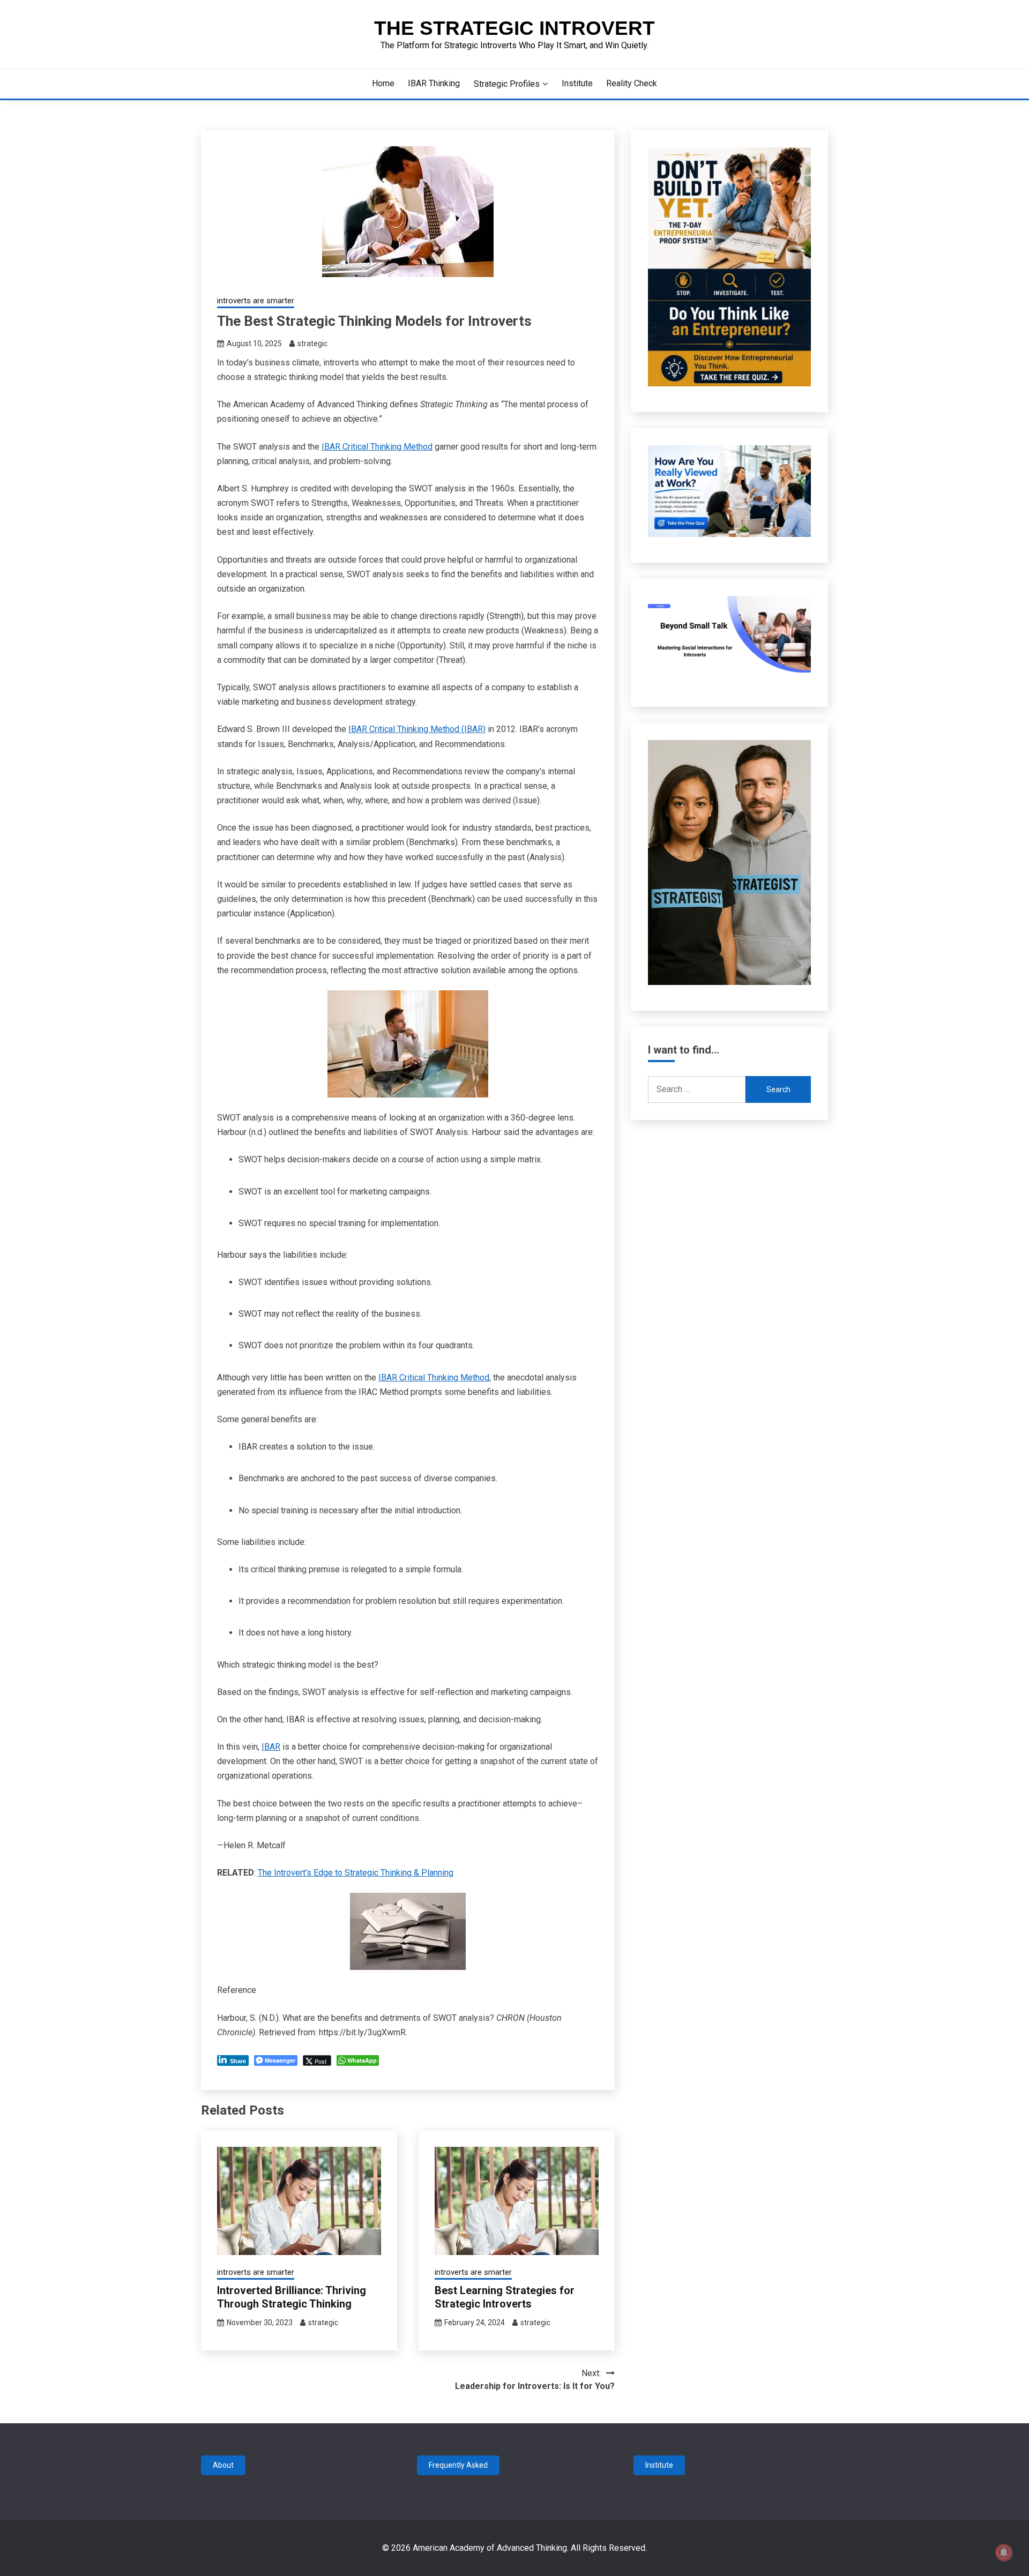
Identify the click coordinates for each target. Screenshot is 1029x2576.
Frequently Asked (458, 2465)
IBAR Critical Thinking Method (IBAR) (417, 729)
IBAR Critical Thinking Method (377, 447)
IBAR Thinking (434, 83)
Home (383, 83)
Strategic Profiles (507, 84)
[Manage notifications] (1004, 2552)
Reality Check (632, 83)
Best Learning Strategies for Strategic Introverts (505, 2297)
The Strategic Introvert (514, 28)
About (223, 2465)
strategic (312, 344)
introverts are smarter (256, 301)
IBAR (271, 1747)
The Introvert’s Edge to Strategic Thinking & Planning (356, 1873)
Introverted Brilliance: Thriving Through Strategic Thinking (292, 2297)
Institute (577, 83)
